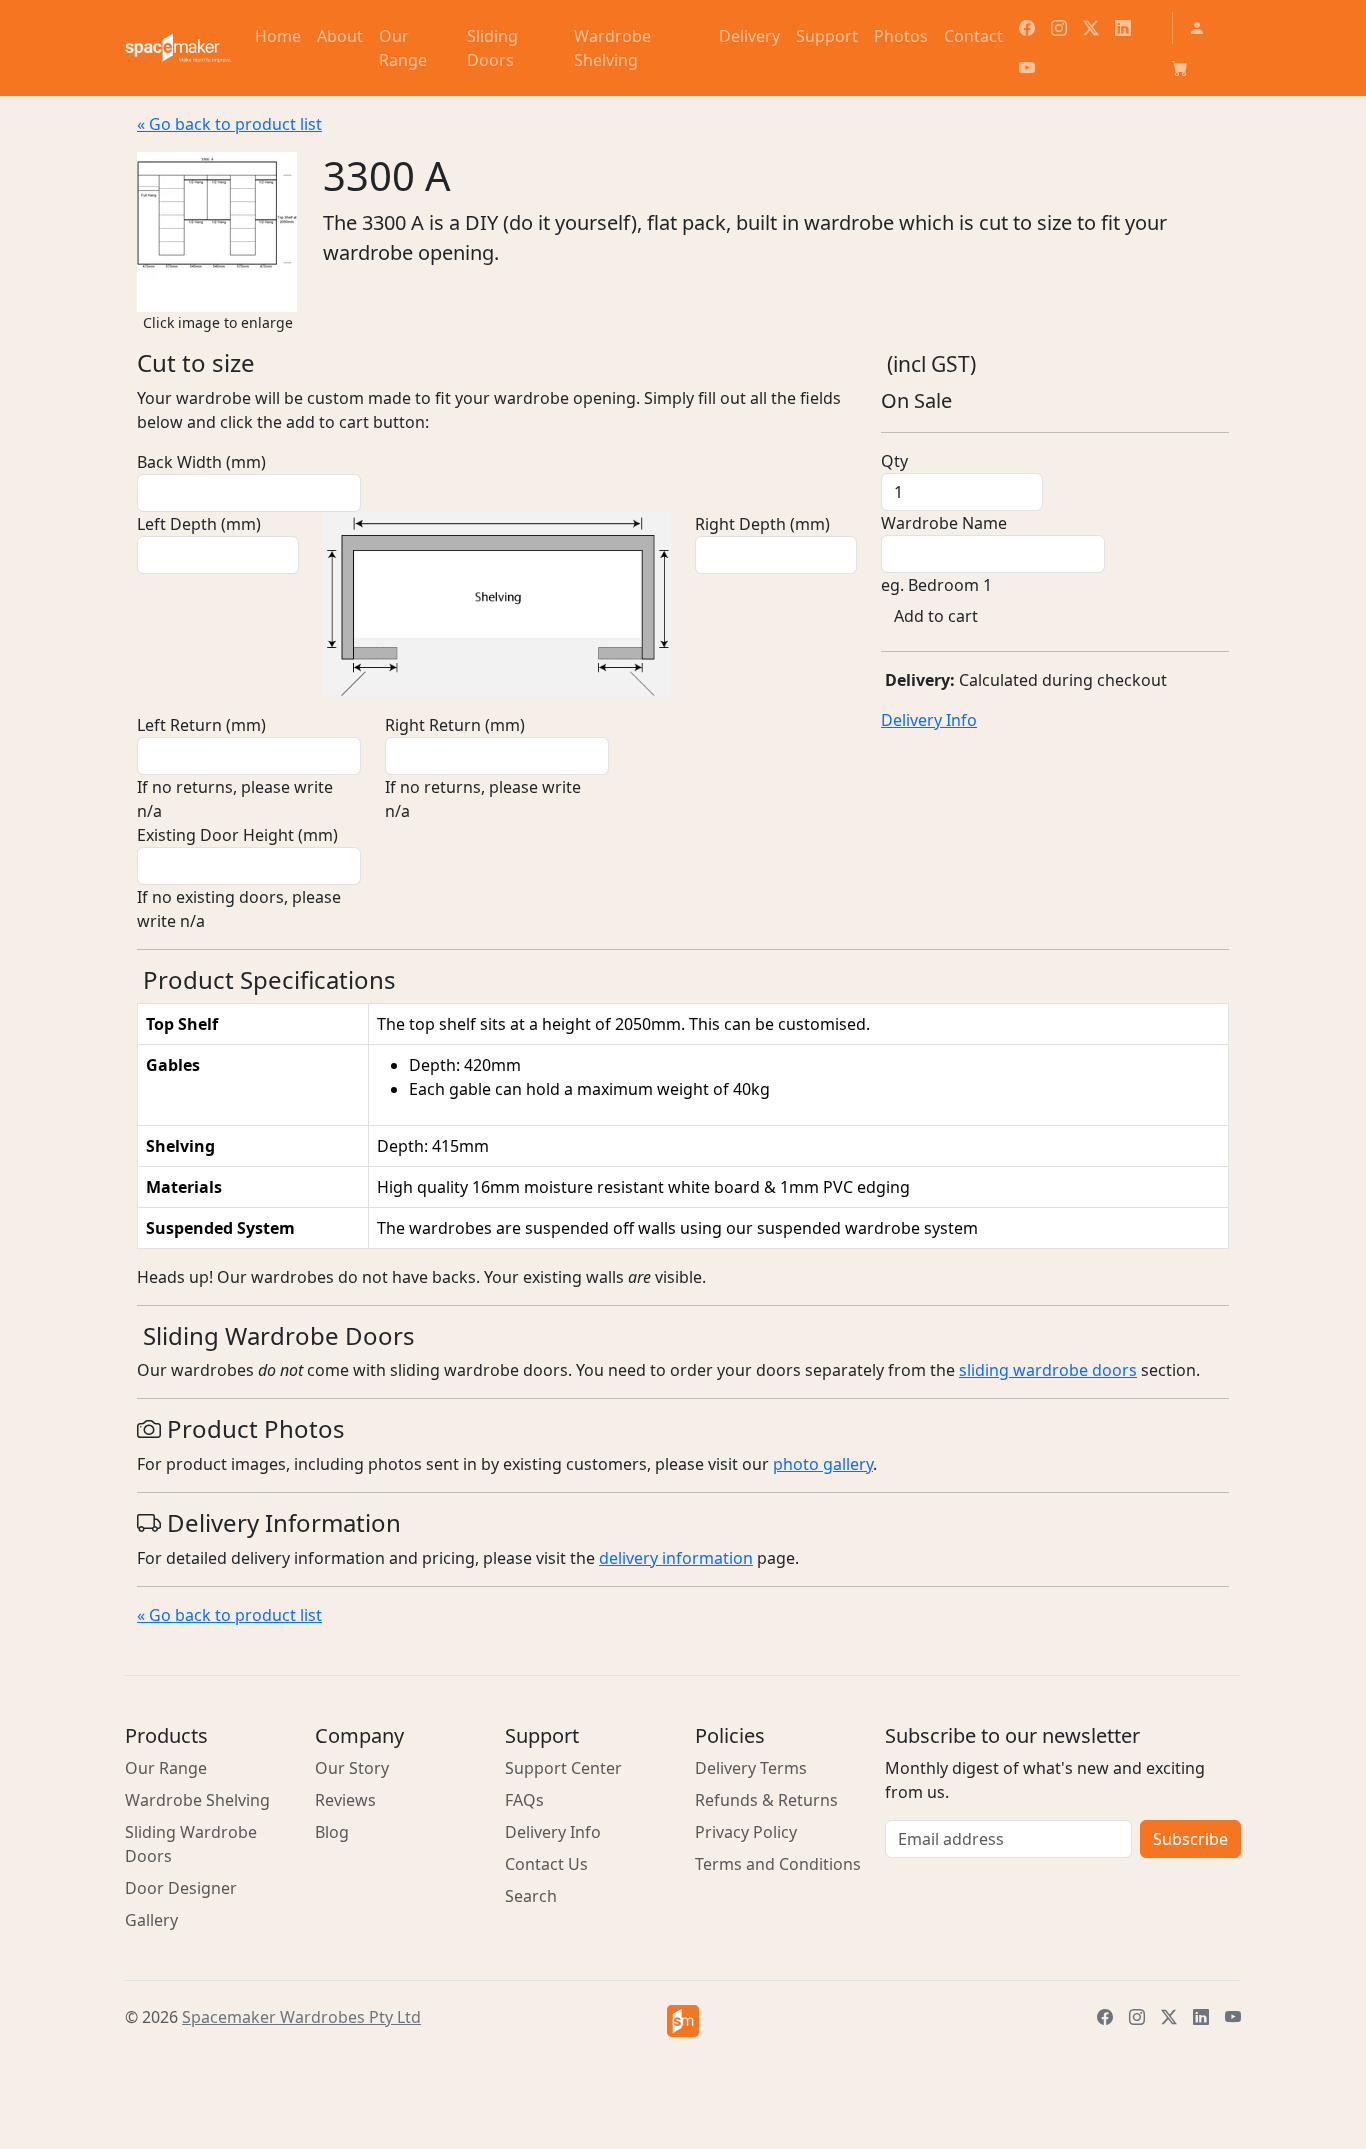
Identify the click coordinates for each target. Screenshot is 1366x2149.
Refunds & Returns (766, 1800)
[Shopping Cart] (1180, 68)
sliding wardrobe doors (1048, 1370)
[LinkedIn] (1123, 28)
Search (531, 1896)
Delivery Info (929, 720)
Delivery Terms (751, 1768)
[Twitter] (1091, 28)
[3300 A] (217, 230)
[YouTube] (1027, 68)
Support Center (563, 1768)
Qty (894, 461)
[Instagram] (1059, 28)
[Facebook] (1027, 28)
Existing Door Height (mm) (237, 835)
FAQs (524, 1800)
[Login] (1197, 28)
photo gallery (823, 1464)
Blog (332, 1832)
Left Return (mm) (201, 725)
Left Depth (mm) (199, 524)
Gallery (151, 1920)
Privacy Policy (746, 1832)
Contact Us (546, 1864)
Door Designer (181, 1888)
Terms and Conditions (778, 1864)
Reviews (345, 1800)
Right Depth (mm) (762, 524)
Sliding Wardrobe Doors (191, 1844)
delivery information (676, 1558)
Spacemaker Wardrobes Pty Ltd (301, 2017)
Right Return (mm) (455, 725)
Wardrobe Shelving (197, 1800)
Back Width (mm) (201, 462)
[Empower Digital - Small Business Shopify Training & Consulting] (683, 2021)
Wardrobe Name (944, 523)
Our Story (352, 1768)
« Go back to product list (229, 124)
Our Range (166, 1768)
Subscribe (1190, 1839)
